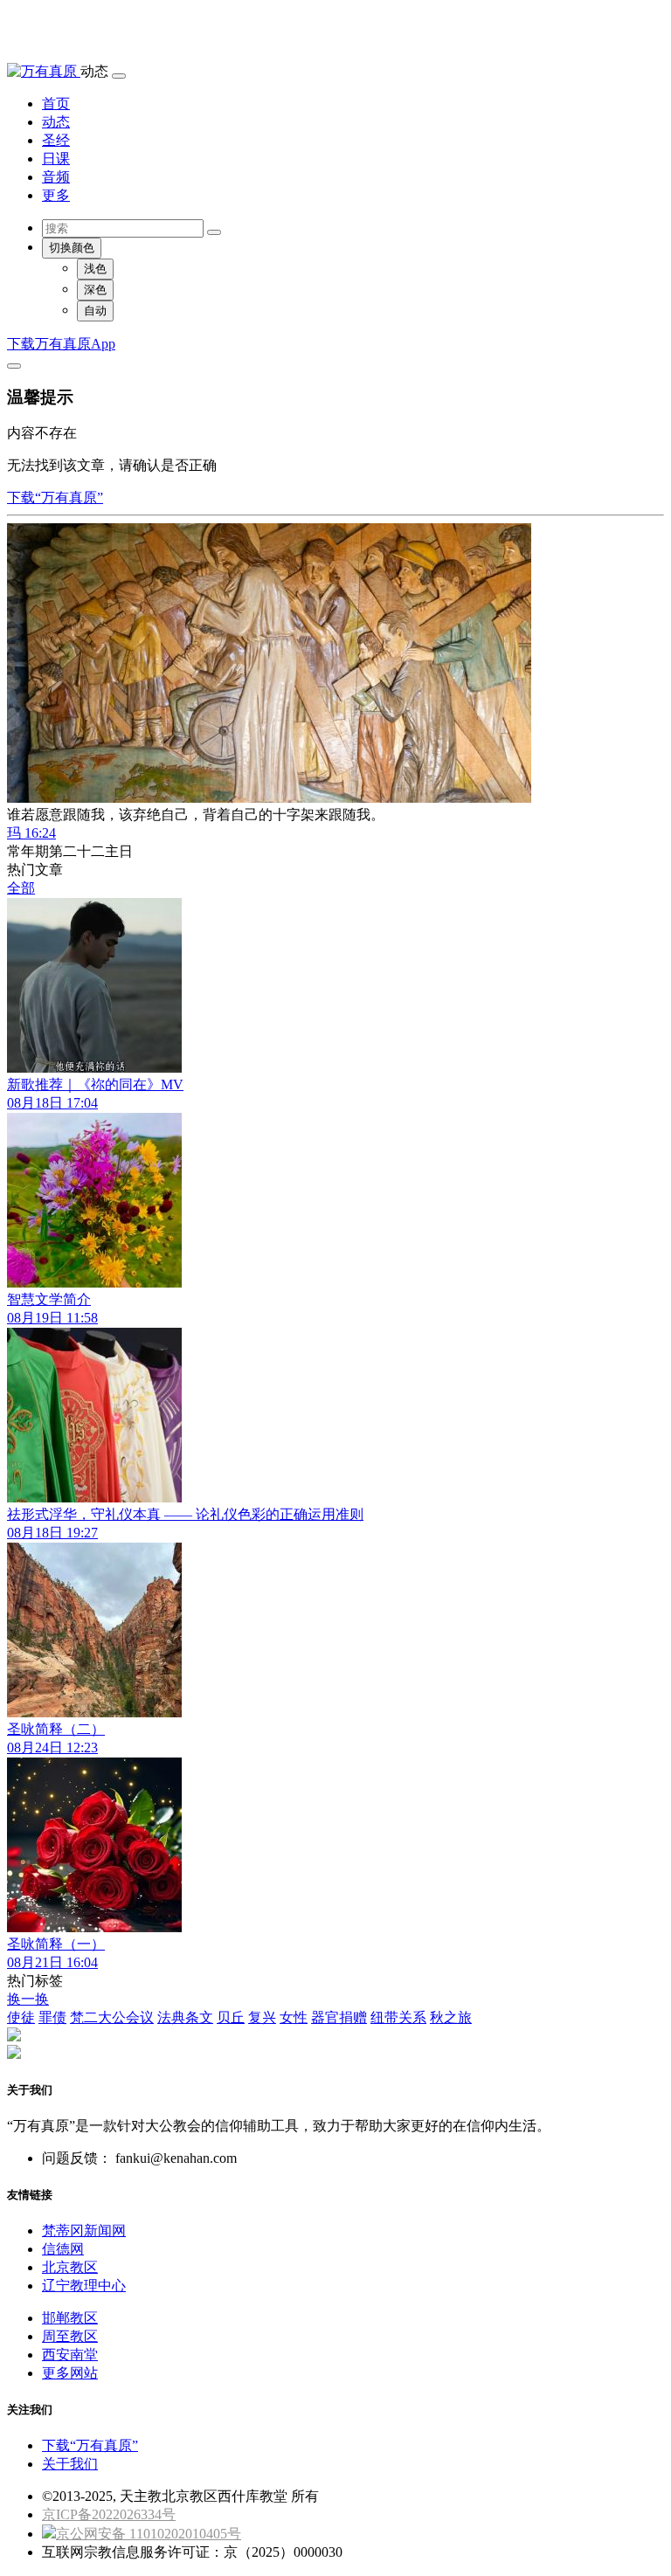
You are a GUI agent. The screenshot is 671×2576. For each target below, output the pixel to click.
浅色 (95, 269)
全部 (21, 888)
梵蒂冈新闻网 (84, 2231)
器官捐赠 (339, 2017)
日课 (56, 159)
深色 (95, 290)
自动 (95, 311)
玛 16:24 (31, 833)
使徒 (21, 2017)
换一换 (28, 1999)
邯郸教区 (70, 2318)
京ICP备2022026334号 (109, 2514)
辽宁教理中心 (84, 2286)
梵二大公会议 (112, 2017)
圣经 (56, 140)
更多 (56, 195)
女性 (294, 2017)
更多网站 (70, 2373)
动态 (56, 122)
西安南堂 (70, 2355)
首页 (56, 104)
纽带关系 (398, 2017)
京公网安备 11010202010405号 (149, 2534)
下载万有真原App (61, 344)
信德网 (63, 2249)
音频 (56, 177)
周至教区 (70, 2336)
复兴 (262, 2017)
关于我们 (70, 2464)
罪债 (52, 2017)
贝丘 (231, 2017)
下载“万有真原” (55, 497)
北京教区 (70, 2267)
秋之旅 (451, 2017)
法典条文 (185, 2017)
